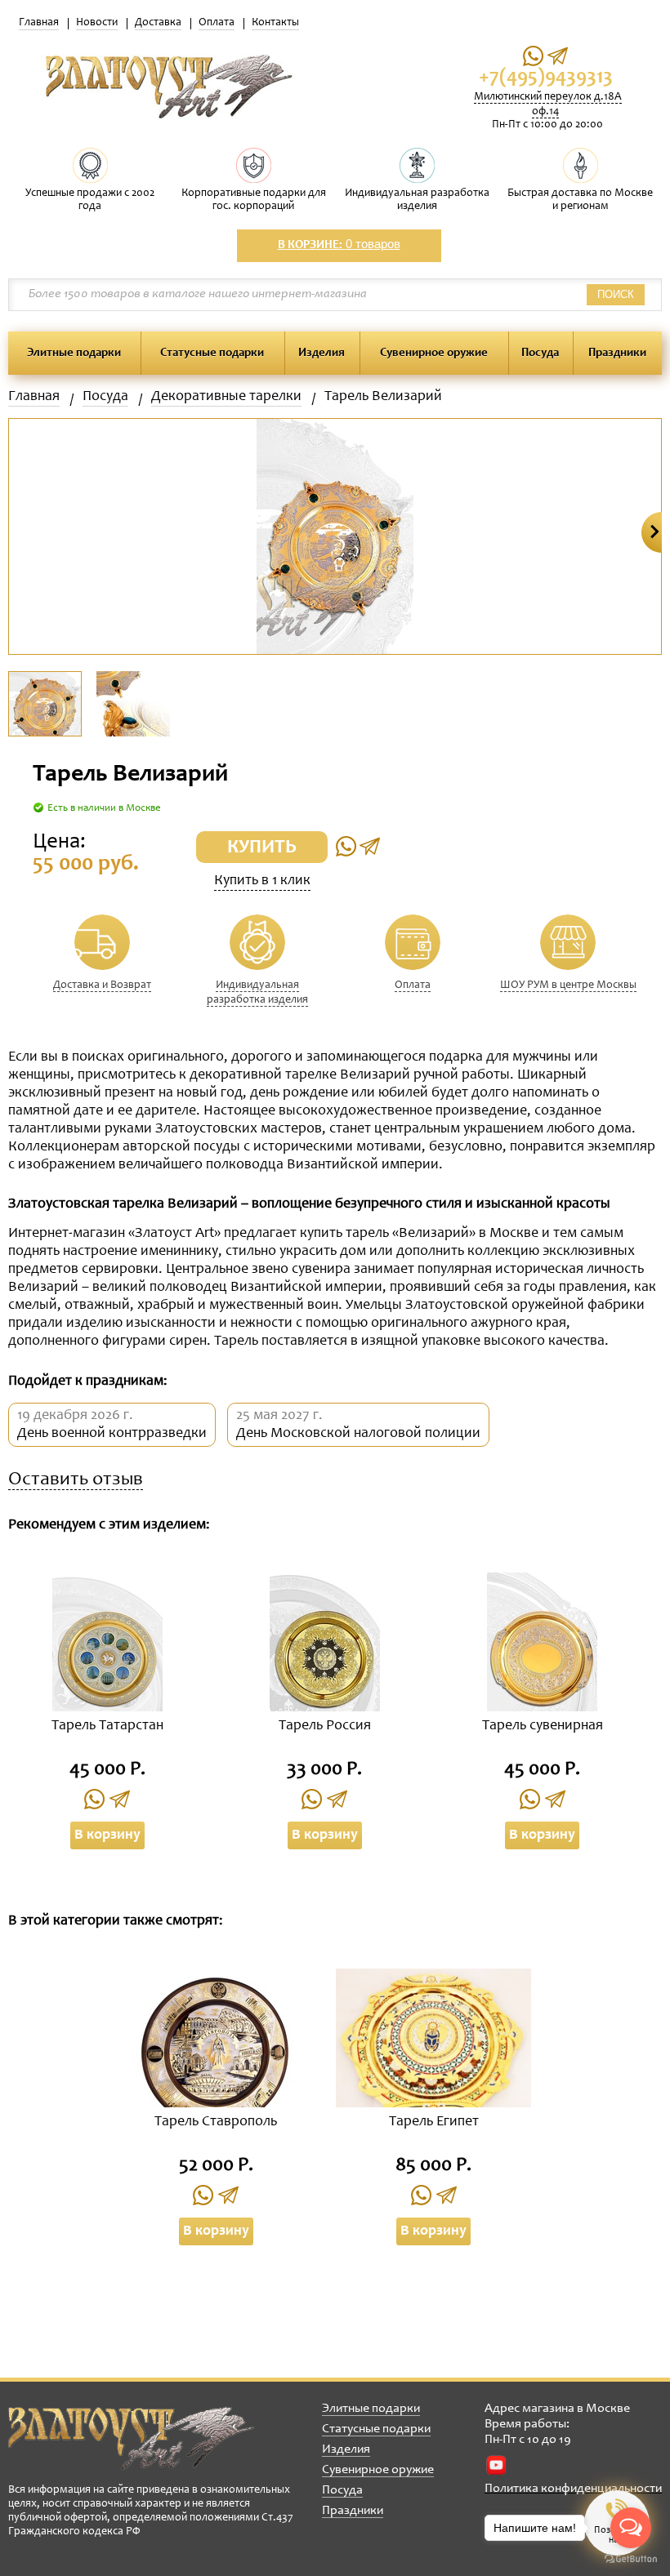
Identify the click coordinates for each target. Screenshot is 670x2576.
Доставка (158, 23)
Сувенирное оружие (434, 353)
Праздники (617, 353)
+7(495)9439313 (546, 78)
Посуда (540, 353)
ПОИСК (616, 294)
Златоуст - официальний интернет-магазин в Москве (132, 2438)
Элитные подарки (74, 353)
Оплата (217, 23)
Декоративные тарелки (226, 397)
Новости (97, 23)
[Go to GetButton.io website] (631, 2559)
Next (652, 532)
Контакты (275, 23)
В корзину (107, 1835)
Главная (39, 23)
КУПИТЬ (262, 848)
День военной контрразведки (112, 1434)
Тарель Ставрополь (216, 2122)
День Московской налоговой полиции (358, 1434)
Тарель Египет (434, 2122)
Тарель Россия (325, 1726)
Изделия (322, 353)
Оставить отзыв (76, 1481)
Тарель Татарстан (107, 1726)
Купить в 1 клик (262, 881)
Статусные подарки (212, 353)
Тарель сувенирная (543, 1726)
